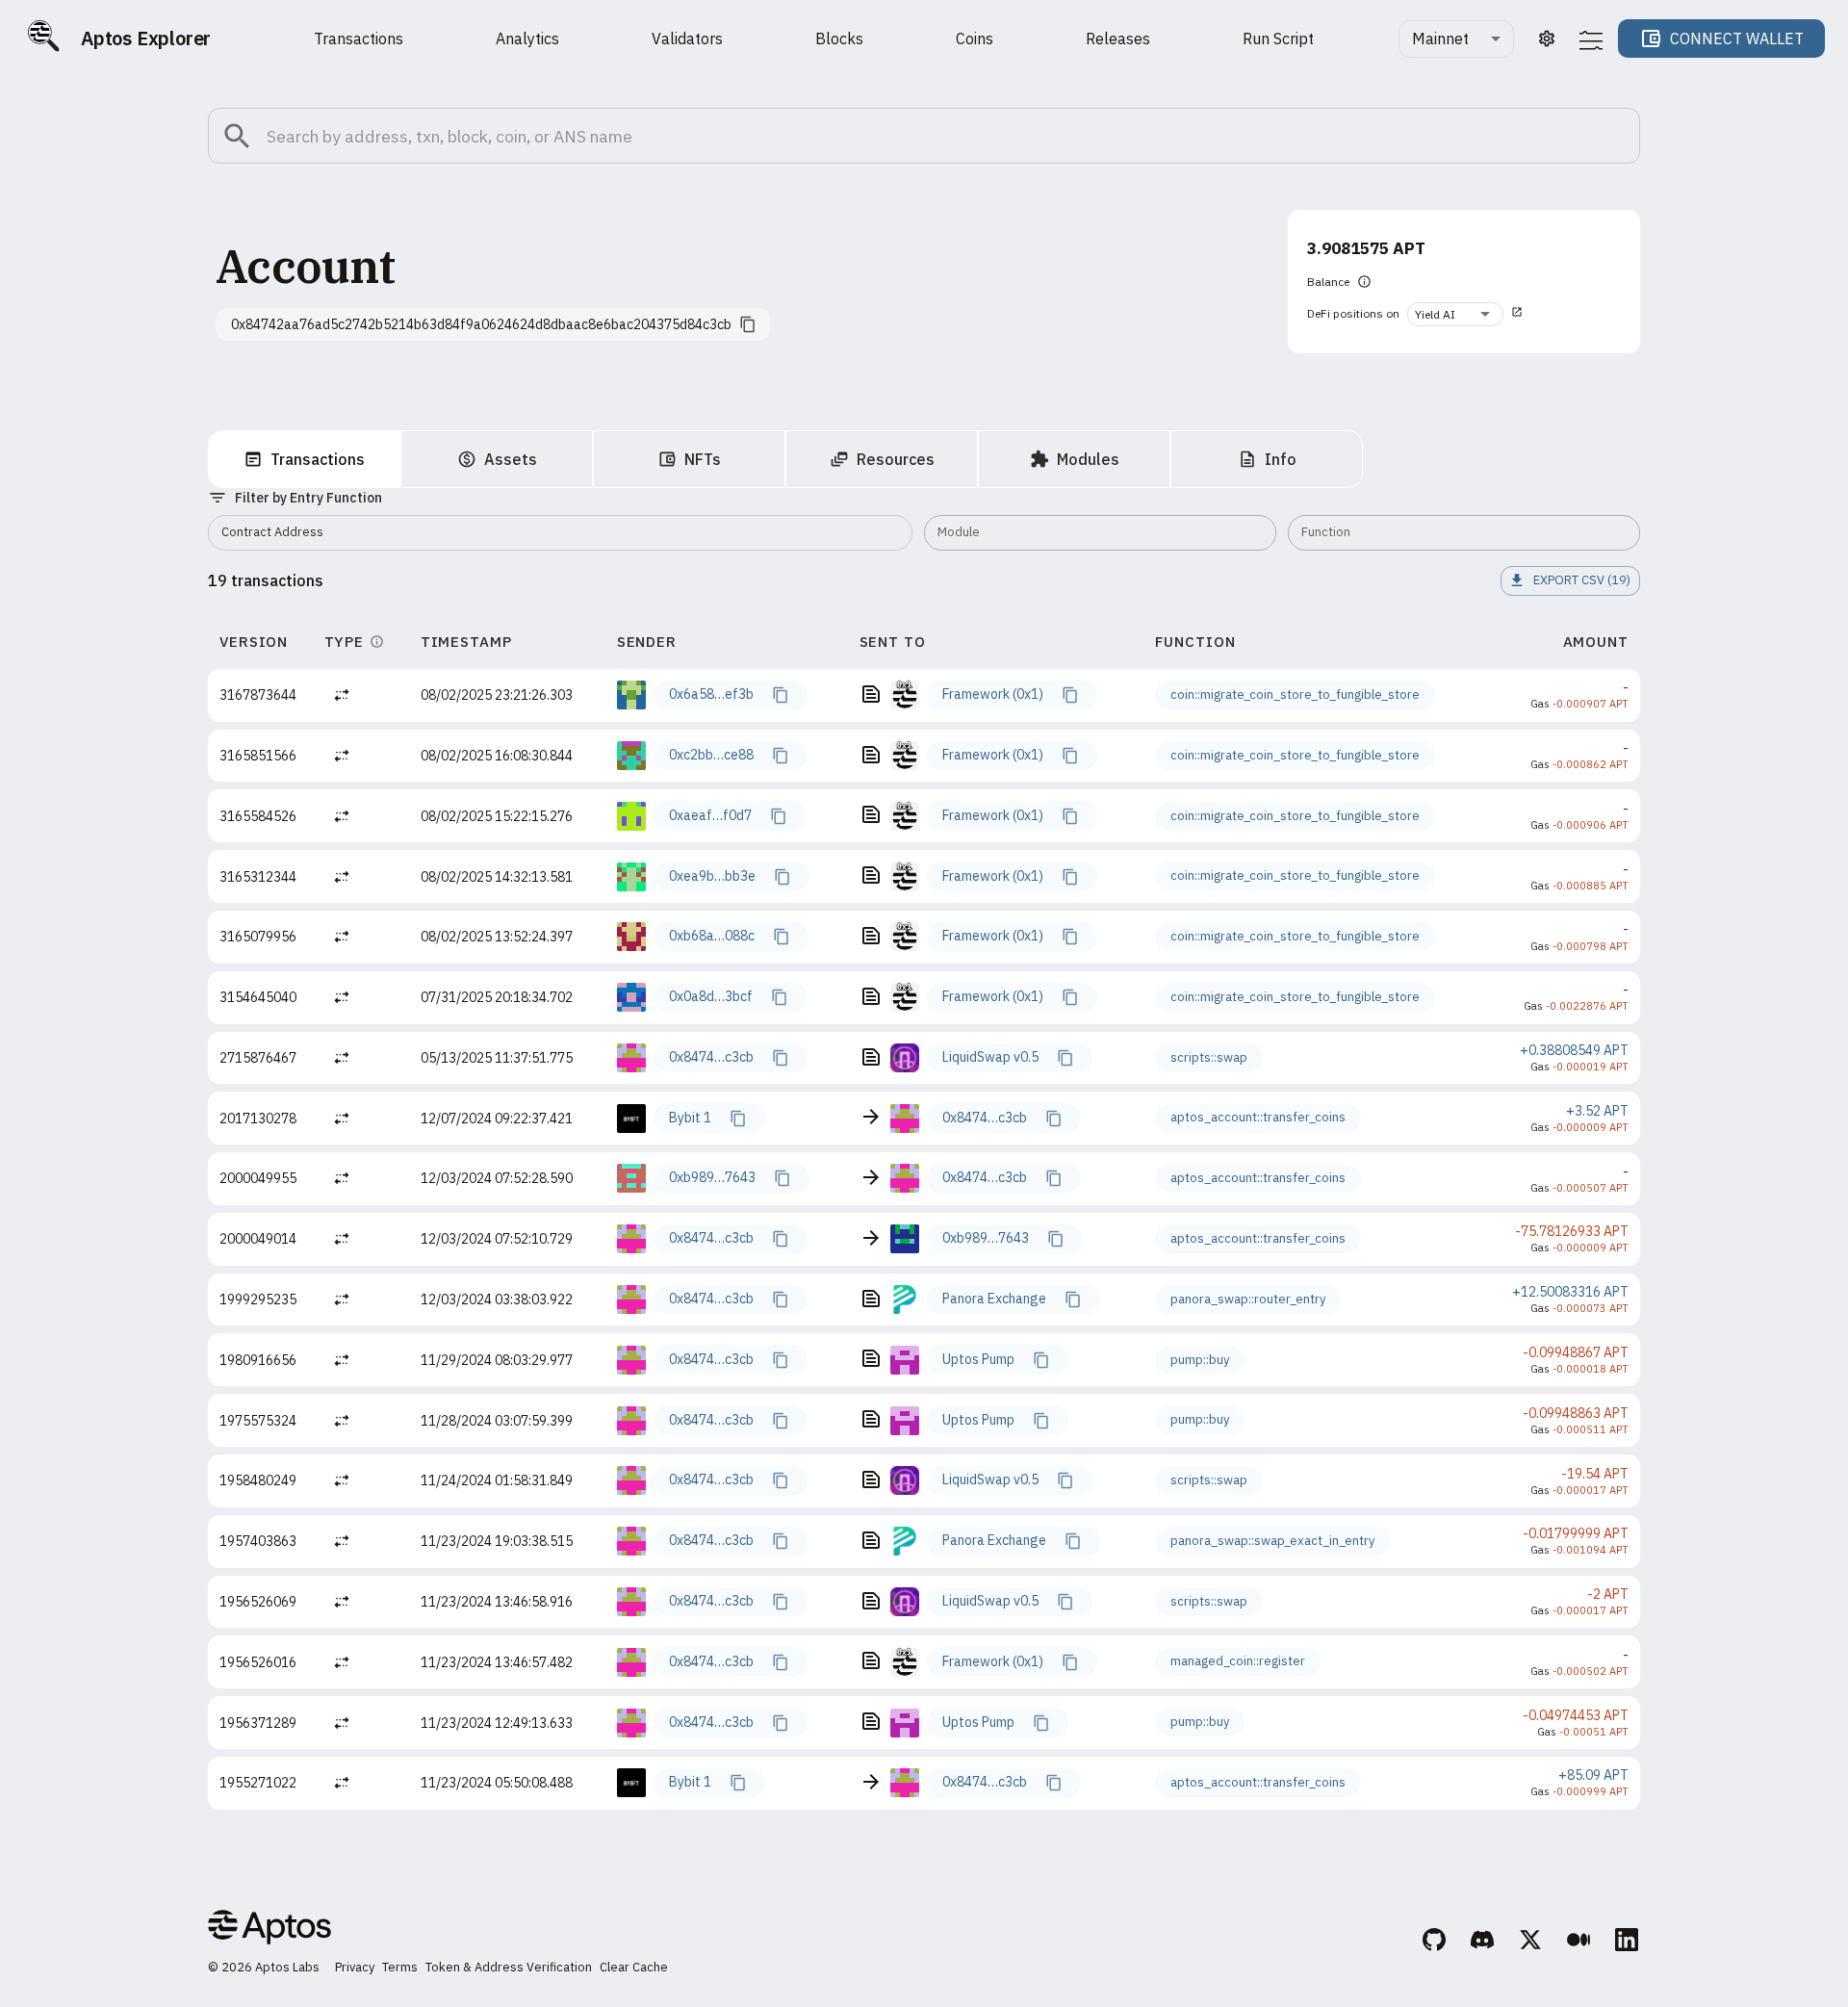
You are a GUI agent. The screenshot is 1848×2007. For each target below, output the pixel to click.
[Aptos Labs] (269, 1930)
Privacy (355, 1967)
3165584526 (258, 816)
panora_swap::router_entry (1248, 1299)
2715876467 (258, 1058)
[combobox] (1456, 39)
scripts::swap (1209, 1057)
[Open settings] (1547, 39)
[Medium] (1579, 1943)
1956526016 (258, 1662)
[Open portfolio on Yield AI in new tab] (1517, 314)
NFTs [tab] (703, 459)
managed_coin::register (1238, 1661)
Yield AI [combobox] (1435, 314)
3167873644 (258, 695)
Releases (1118, 39)
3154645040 (258, 997)
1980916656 (258, 1360)
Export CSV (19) (1582, 580)
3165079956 (258, 937)
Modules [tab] (1088, 459)
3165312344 (258, 877)
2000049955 (258, 1178)
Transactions (359, 39)
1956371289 (258, 1723)
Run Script (1278, 39)
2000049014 (258, 1239)
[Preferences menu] (1591, 40)
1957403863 (258, 1541)
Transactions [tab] (318, 459)
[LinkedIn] (1628, 1943)
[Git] (1435, 1943)
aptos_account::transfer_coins (1258, 1117)
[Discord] (1483, 1943)
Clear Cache (634, 1967)
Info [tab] (1281, 459)
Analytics (527, 39)
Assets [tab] (511, 459)
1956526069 (258, 1602)
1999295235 (258, 1299)
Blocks (839, 39)
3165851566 (258, 756)
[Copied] (780, 695)
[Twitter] (1531, 1943)
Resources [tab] (896, 459)
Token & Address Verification (509, 1967)
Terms (400, 1967)
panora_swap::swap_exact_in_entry (1272, 1541)
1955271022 (258, 1783)
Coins (975, 39)
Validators (687, 39)
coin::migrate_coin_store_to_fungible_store (1295, 695)
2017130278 (258, 1119)
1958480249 (258, 1480)
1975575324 (258, 1421)
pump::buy (1200, 1360)
